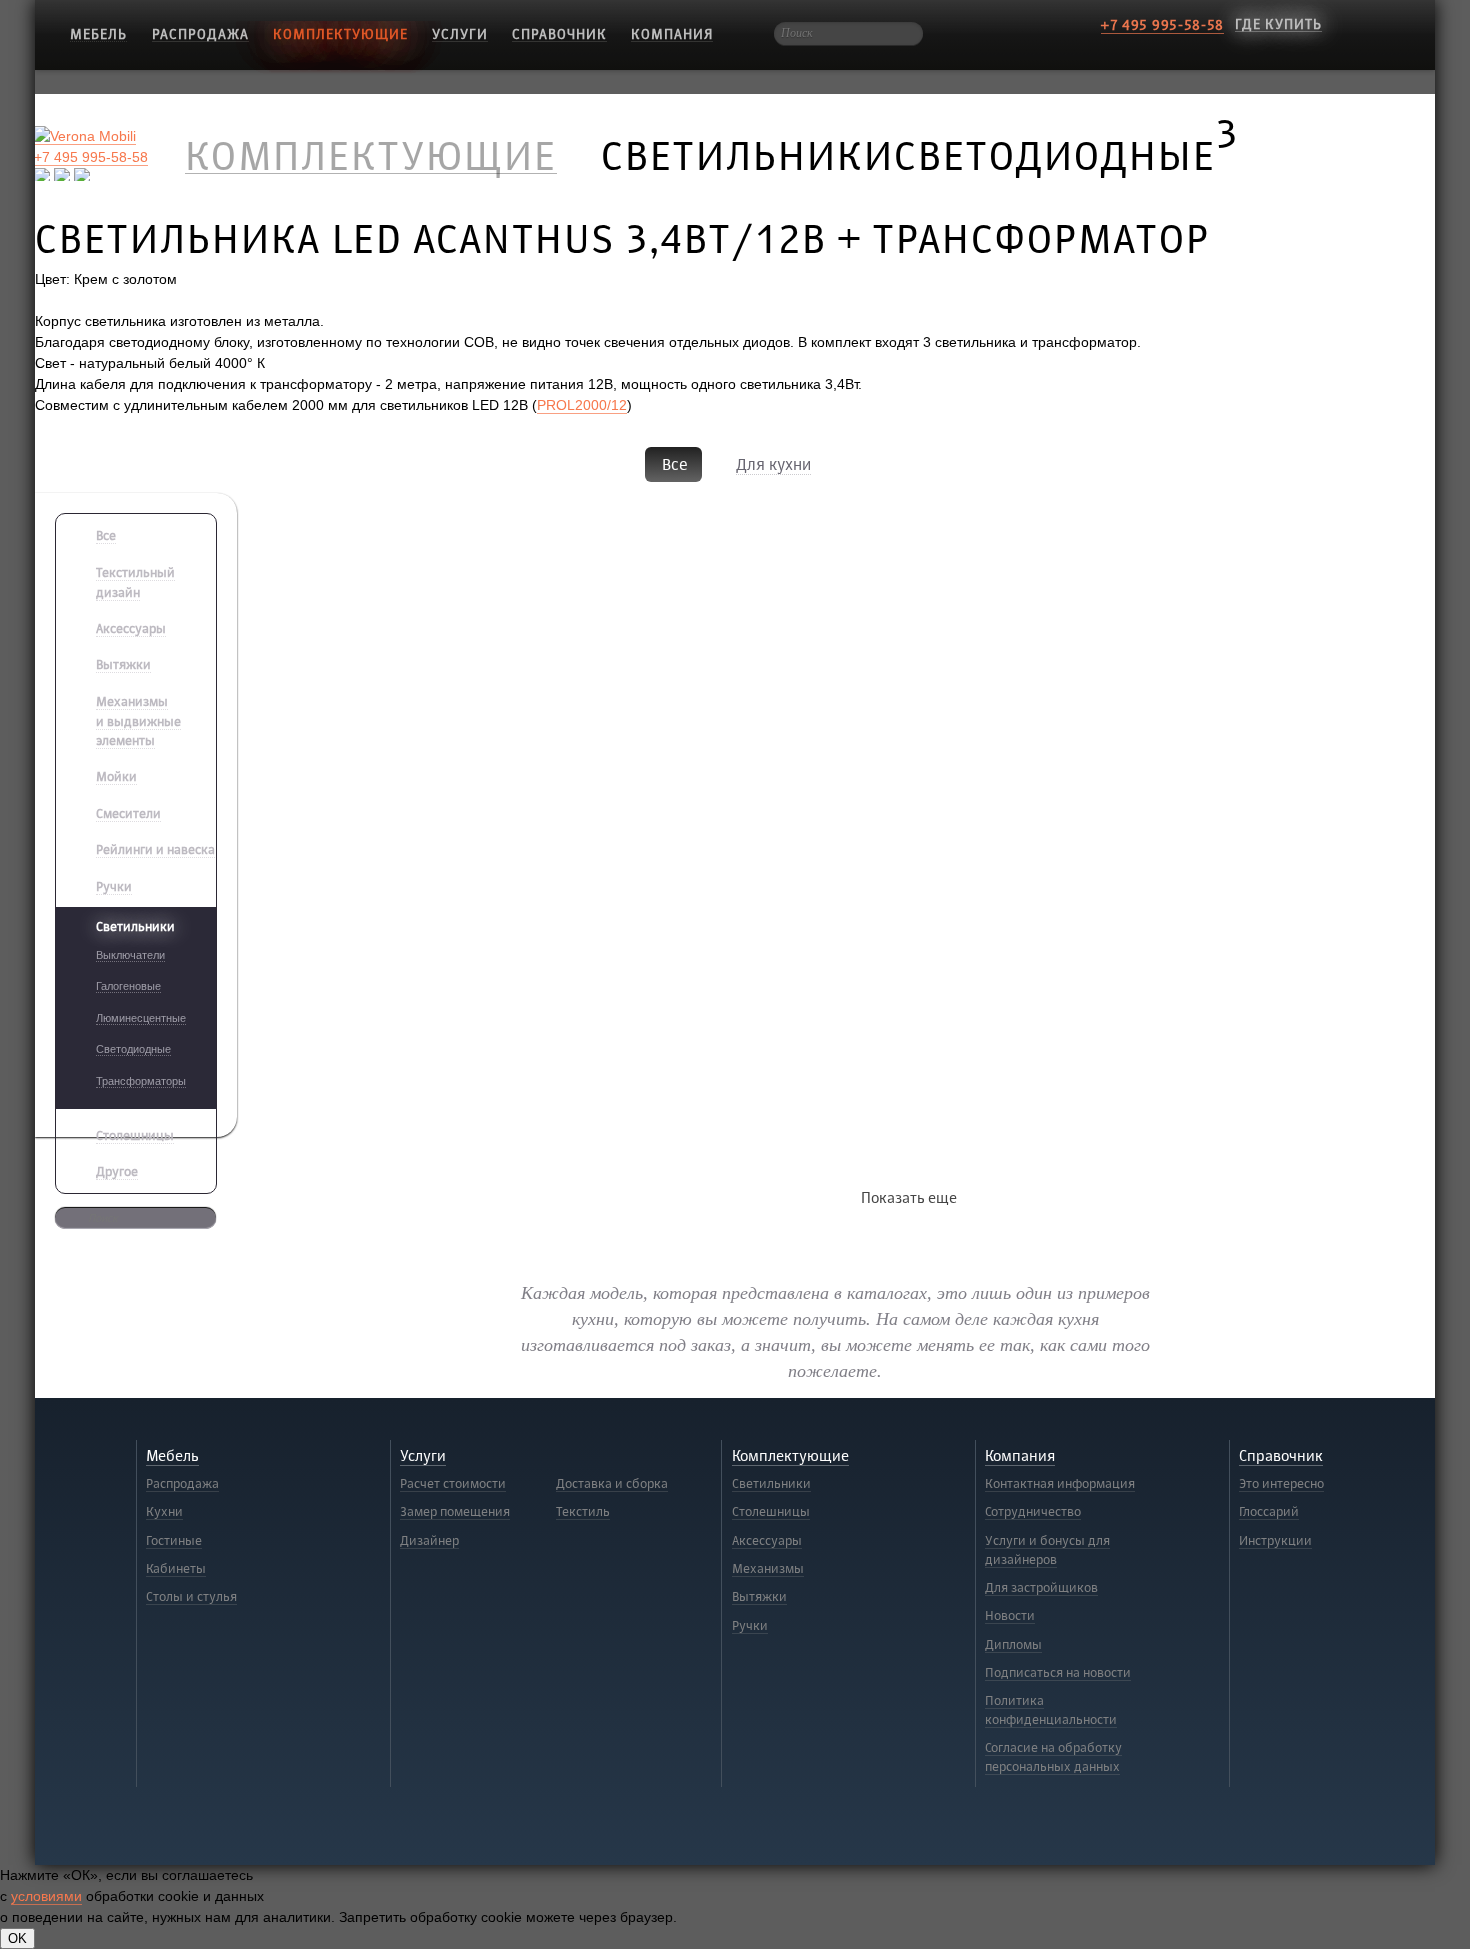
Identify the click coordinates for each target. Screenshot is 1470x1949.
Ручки (750, 1626)
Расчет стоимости (453, 1484)
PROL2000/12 (582, 405)
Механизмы (768, 1569)
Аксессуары (767, 1541)
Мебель (172, 1456)
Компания (672, 34)
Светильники (771, 1484)
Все (675, 465)
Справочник (559, 34)
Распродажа (200, 34)
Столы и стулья (191, 1597)
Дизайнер (429, 1541)
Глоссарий (1269, 1512)
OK (17, 1938)
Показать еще (909, 1198)
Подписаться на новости (1058, 1673)
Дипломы (1013, 1645)
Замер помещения (455, 1512)
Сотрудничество (1033, 1512)
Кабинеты (176, 1569)
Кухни (164, 1512)
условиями (46, 1896)
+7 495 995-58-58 (1162, 25)
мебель (98, 34)
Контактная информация (1060, 1484)
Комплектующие (340, 34)
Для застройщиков (1041, 1588)
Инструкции (1275, 1541)
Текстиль (583, 1512)
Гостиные (174, 1541)
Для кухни (773, 465)
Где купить (1278, 24)
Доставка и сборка (612, 1484)
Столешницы (771, 1512)
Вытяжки (759, 1597)
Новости (1010, 1616)
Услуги (460, 34)
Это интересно (1281, 1484)
